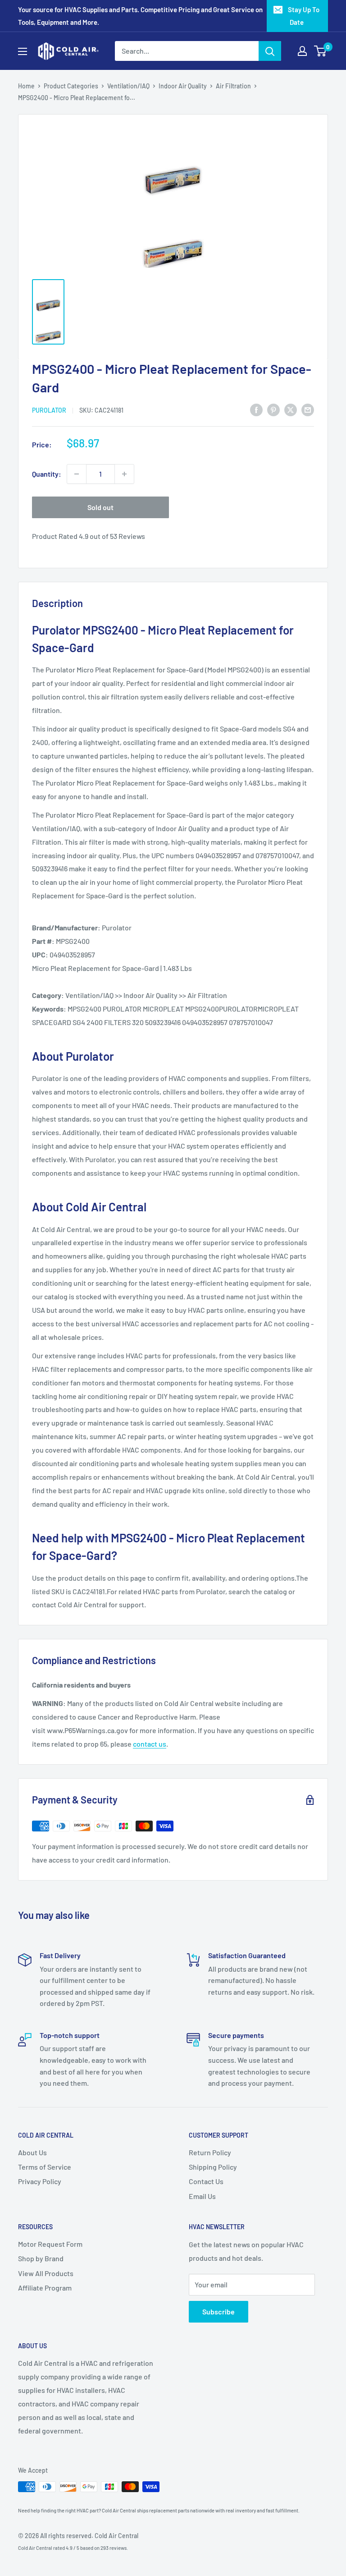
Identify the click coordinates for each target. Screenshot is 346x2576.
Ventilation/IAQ (128, 86)
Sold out (100, 507)
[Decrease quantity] (77, 474)
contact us (150, 1744)
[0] (321, 51)
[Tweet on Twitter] (291, 409)
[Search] (270, 51)
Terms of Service (45, 2167)
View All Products (46, 2273)
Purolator (49, 410)
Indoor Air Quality (183, 86)
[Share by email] (308, 409)
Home (26, 86)
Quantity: (47, 474)
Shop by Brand (41, 2258)
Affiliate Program (45, 2288)
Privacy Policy (40, 2181)
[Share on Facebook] (256, 409)
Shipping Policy (213, 2167)
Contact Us (206, 2181)
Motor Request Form (50, 2244)
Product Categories (71, 86)
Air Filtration (233, 86)
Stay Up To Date (304, 16)
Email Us (202, 2196)
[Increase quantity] (124, 474)
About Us (32, 2152)
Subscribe (219, 2311)
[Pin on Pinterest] (273, 409)
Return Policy (210, 2152)
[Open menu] (23, 51)
